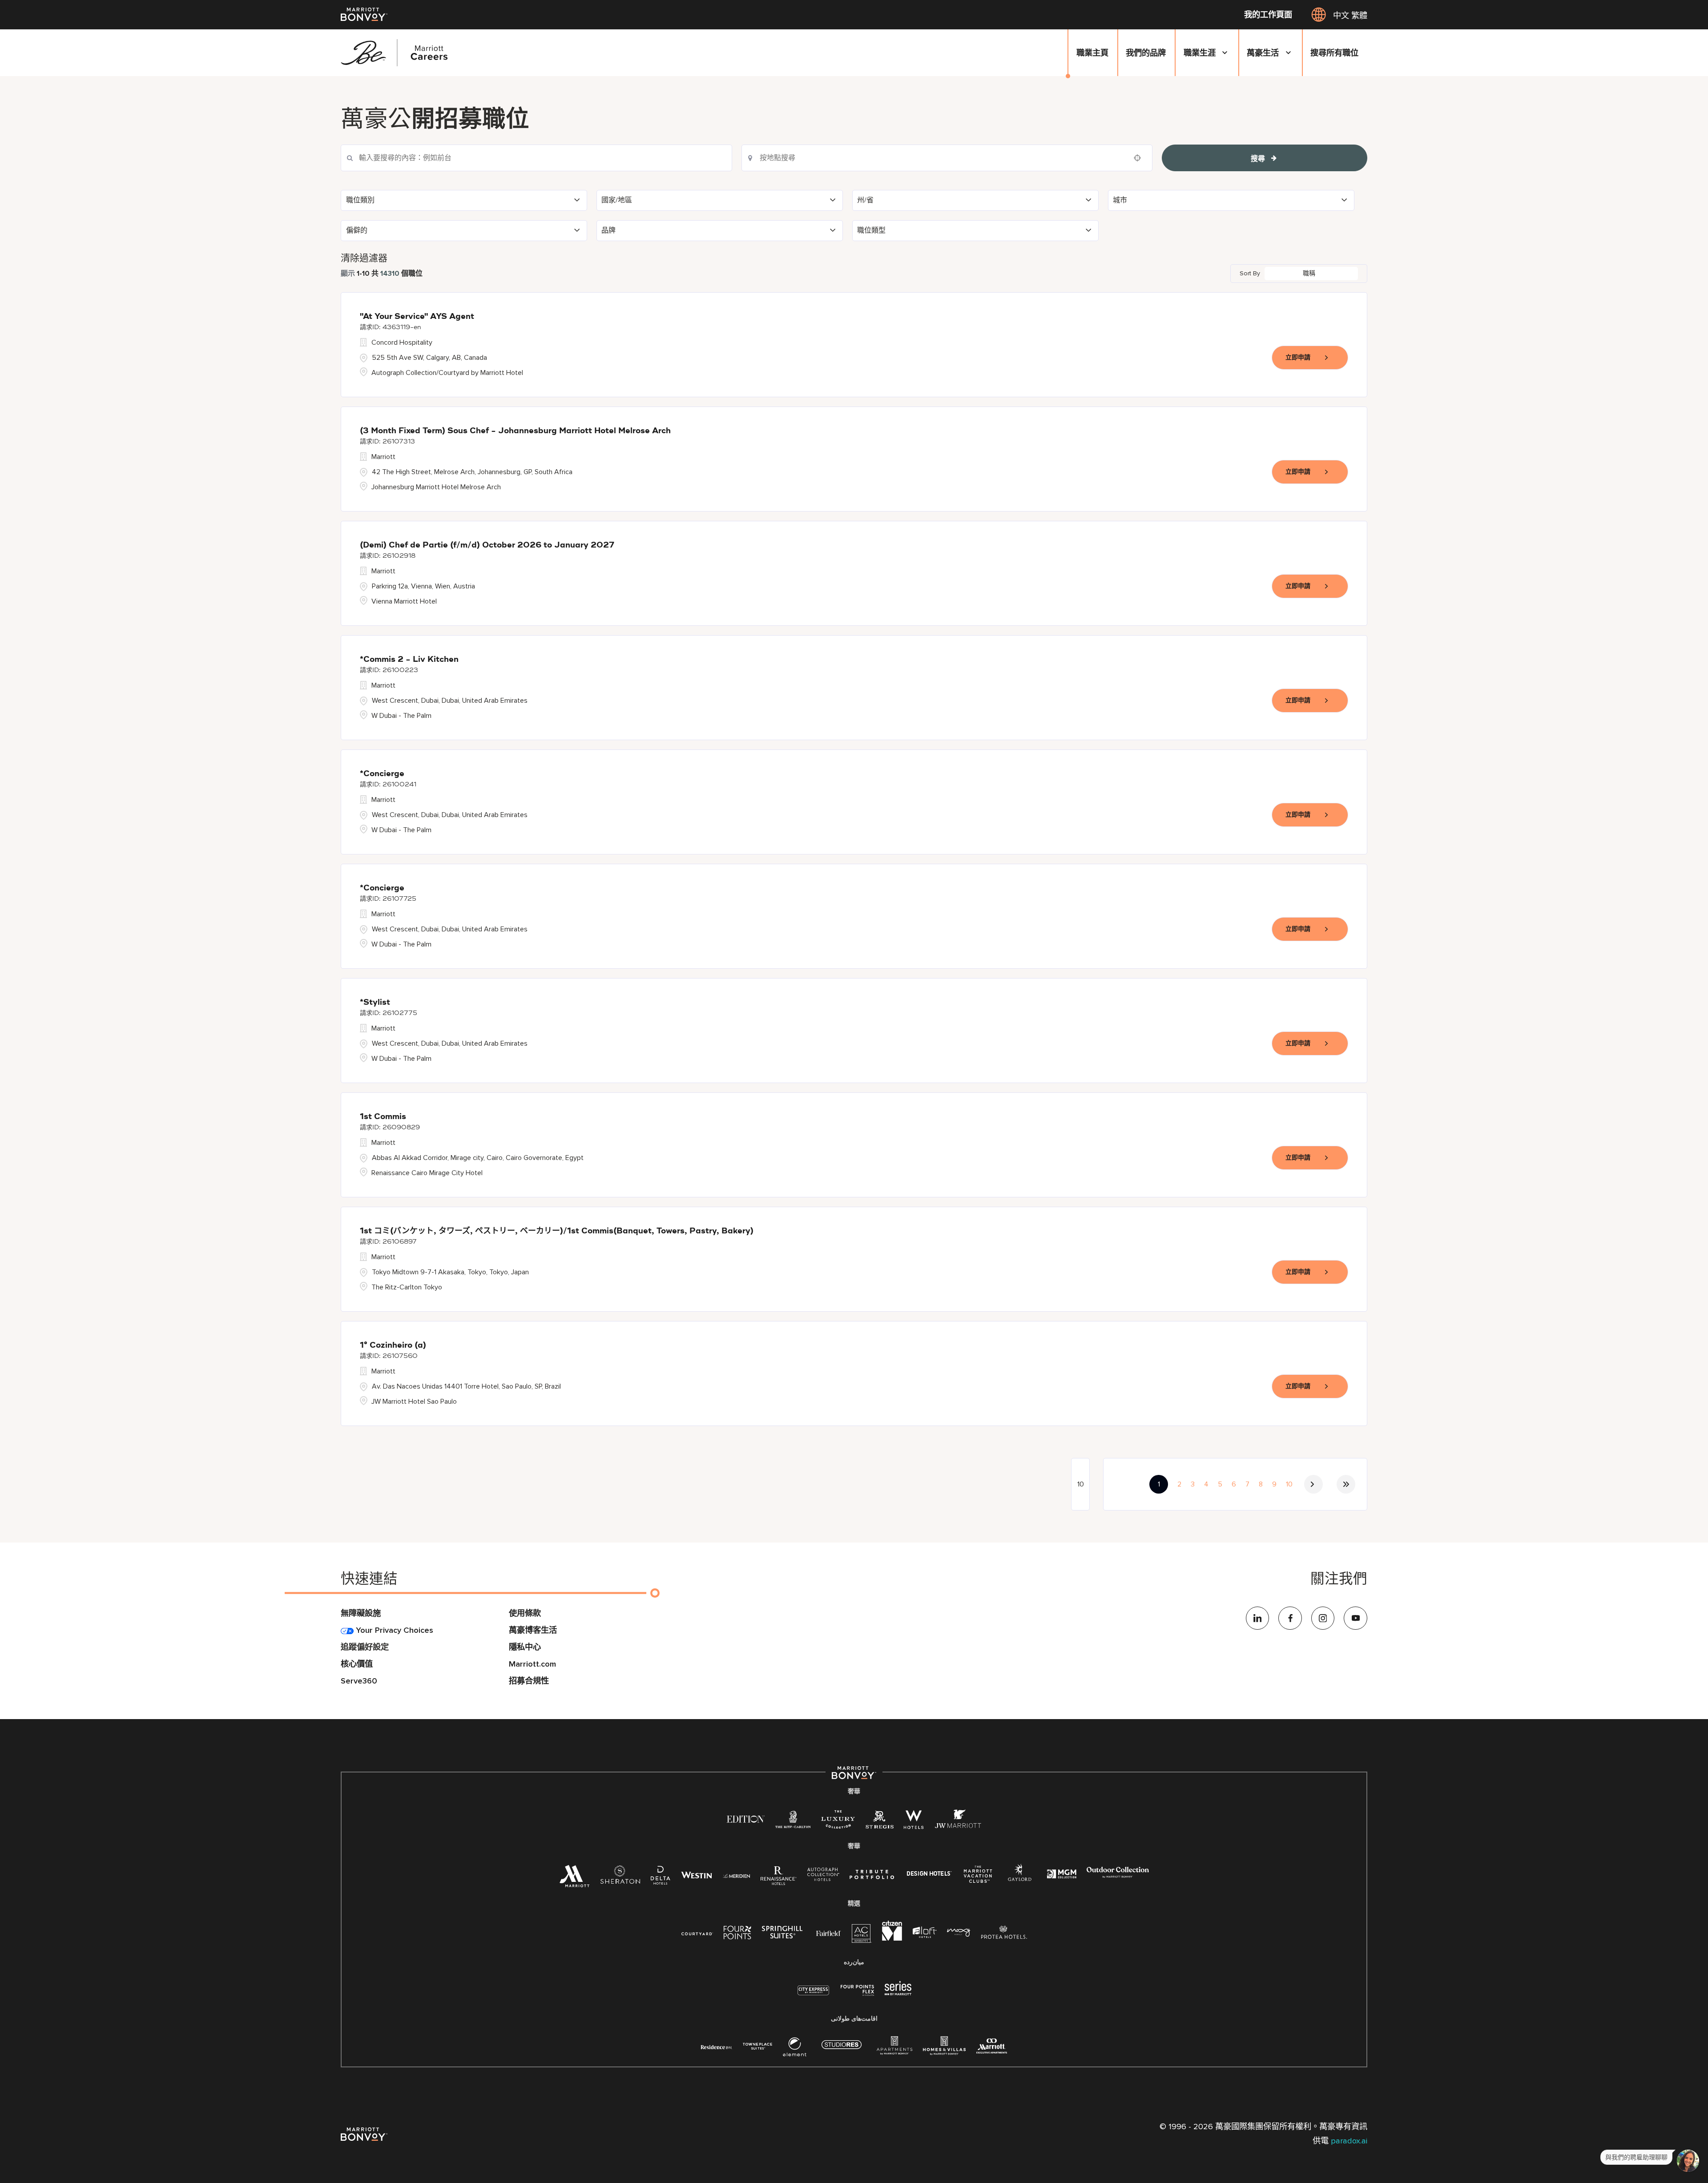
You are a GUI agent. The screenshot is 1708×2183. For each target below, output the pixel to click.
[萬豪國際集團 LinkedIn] (1258, 1618)
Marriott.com (532, 1664)
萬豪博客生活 (533, 1630)
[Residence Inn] (717, 2046)
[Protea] (1004, 1934)
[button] (464, 200)
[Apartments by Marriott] (894, 2050)
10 (1289, 1484)
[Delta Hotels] (661, 1879)
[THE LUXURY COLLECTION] (838, 1823)
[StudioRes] (842, 2049)
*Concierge (382, 774)
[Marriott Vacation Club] (978, 1878)
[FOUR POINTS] (737, 1934)
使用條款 (525, 1613)
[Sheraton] (620, 1879)
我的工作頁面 (1268, 15)
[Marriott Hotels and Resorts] (574, 1880)
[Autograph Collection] (823, 1876)
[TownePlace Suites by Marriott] (757, 2046)
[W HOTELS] (914, 1823)
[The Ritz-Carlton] (793, 1822)
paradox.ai (1349, 2141)
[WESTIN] (697, 1875)
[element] (795, 2050)
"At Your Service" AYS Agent (417, 317)
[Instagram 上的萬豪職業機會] (1323, 1618)
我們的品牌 (1146, 53)
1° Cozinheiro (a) (393, 1345)
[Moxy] (959, 1933)
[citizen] (892, 1939)
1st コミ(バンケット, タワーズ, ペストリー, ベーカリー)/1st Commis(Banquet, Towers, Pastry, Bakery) (557, 1231)
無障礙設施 (361, 1613)
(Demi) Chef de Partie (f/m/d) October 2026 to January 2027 (487, 545)
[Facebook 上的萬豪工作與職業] (1290, 1618)
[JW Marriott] (958, 1823)
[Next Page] (1313, 1484)
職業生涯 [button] (1200, 53)
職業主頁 (1092, 53)
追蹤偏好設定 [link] (365, 1647)
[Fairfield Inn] (829, 1933)
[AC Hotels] (862, 1936)
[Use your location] (1140, 158)
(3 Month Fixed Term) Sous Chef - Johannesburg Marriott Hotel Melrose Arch (515, 431)
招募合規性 (529, 1681)
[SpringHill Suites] (784, 1934)
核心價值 (357, 1664)
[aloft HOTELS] (924, 1933)
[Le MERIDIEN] (736, 1875)
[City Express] (813, 1995)
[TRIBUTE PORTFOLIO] (872, 1875)
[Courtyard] (697, 1933)
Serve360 (359, 1681)
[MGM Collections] (1061, 1875)
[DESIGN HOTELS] (929, 1875)
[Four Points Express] (857, 1995)
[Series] (898, 1993)
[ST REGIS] (879, 1823)
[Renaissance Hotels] (779, 1879)
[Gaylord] (1020, 1879)
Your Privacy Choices (393, 1630)
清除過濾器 (364, 258)
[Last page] (1346, 1484)
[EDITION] (746, 1819)
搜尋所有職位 (1334, 53)
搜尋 (1258, 159)
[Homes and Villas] (944, 2050)
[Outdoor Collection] (1118, 1876)
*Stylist (375, 1003)
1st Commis (383, 1117)
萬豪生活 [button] (1263, 53)
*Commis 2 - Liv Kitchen (409, 660)
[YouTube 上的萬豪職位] (1356, 1618)
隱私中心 (525, 1647)
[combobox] (947, 158)
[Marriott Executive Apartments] (992, 2048)
